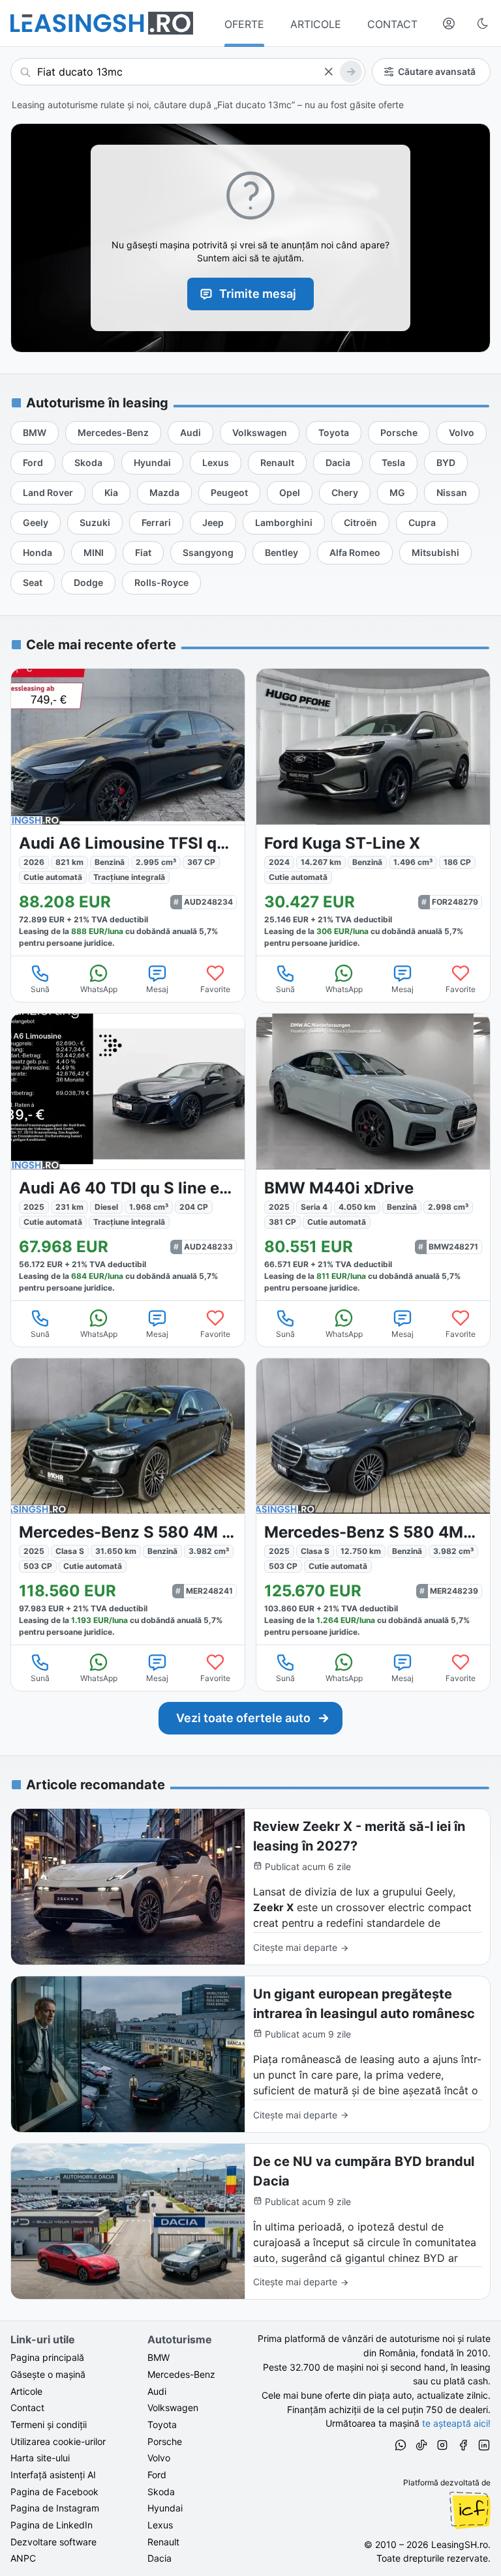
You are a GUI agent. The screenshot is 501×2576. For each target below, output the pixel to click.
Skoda (161, 2492)
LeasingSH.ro (460, 2544)
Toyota (162, 2424)
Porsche (165, 2441)
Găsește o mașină (48, 2374)
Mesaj (157, 989)
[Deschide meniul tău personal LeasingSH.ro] (449, 23)
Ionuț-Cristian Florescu (470, 2510)
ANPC (23, 2558)
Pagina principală (47, 2357)
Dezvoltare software (53, 2542)
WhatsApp (99, 989)
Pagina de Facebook (54, 2492)
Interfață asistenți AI (53, 2475)
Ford (157, 2475)
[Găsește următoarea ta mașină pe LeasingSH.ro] (102, 23)
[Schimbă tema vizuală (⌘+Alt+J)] (483, 23)
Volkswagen (173, 2408)
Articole (26, 2391)
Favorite (215, 989)
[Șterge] (328, 72)
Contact (27, 2408)
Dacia (159, 2558)
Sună (40, 989)
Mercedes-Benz (181, 2374)
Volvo (159, 2458)
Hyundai (165, 2508)
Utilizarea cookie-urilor (58, 2441)
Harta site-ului (40, 2458)
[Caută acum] (351, 72)
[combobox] (188, 72)
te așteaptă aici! (456, 2423)
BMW (159, 2357)
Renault (163, 2542)
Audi (157, 2391)
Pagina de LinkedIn (52, 2525)
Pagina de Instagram (55, 2508)
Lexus (160, 2525)
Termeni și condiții (49, 2424)
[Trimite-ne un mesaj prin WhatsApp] (401, 2447)
